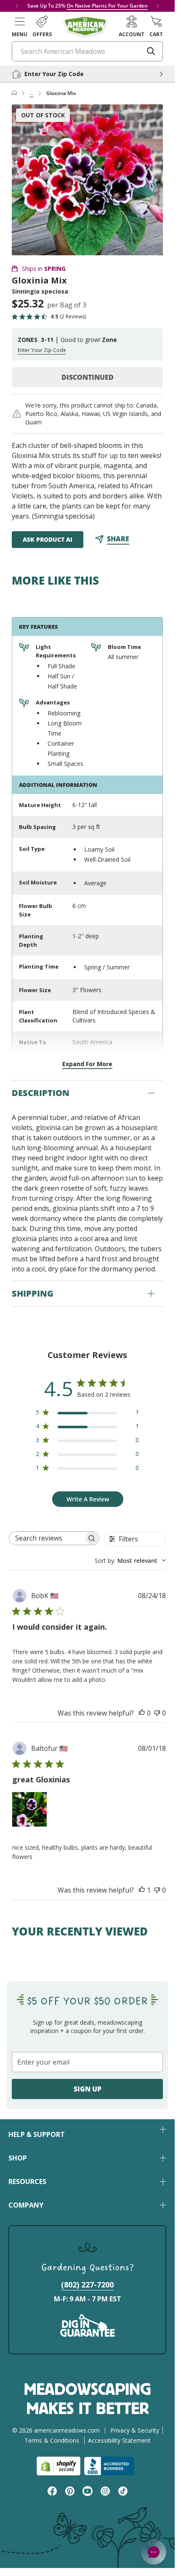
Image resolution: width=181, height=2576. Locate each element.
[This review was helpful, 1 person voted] (142, 1890)
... (31, 93)
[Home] (14, 93)
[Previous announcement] (17, 6)
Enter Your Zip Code (42, 350)
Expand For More (87, 1064)
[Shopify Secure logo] (59, 2466)
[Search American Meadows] (151, 51)
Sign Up (88, 2089)
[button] (20, 26)
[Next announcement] (158, 6)
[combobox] (130, 1561)
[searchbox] (47, 1538)
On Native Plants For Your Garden (107, 6)
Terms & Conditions (52, 2440)
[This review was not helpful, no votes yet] (157, 1713)
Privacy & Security (135, 2430)
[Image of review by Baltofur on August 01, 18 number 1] (29, 1809)
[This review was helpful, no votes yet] (142, 1713)
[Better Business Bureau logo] (111, 2466)
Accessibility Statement (119, 2440)
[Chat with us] (154, 2552)
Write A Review (88, 1499)
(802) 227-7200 (87, 2285)
